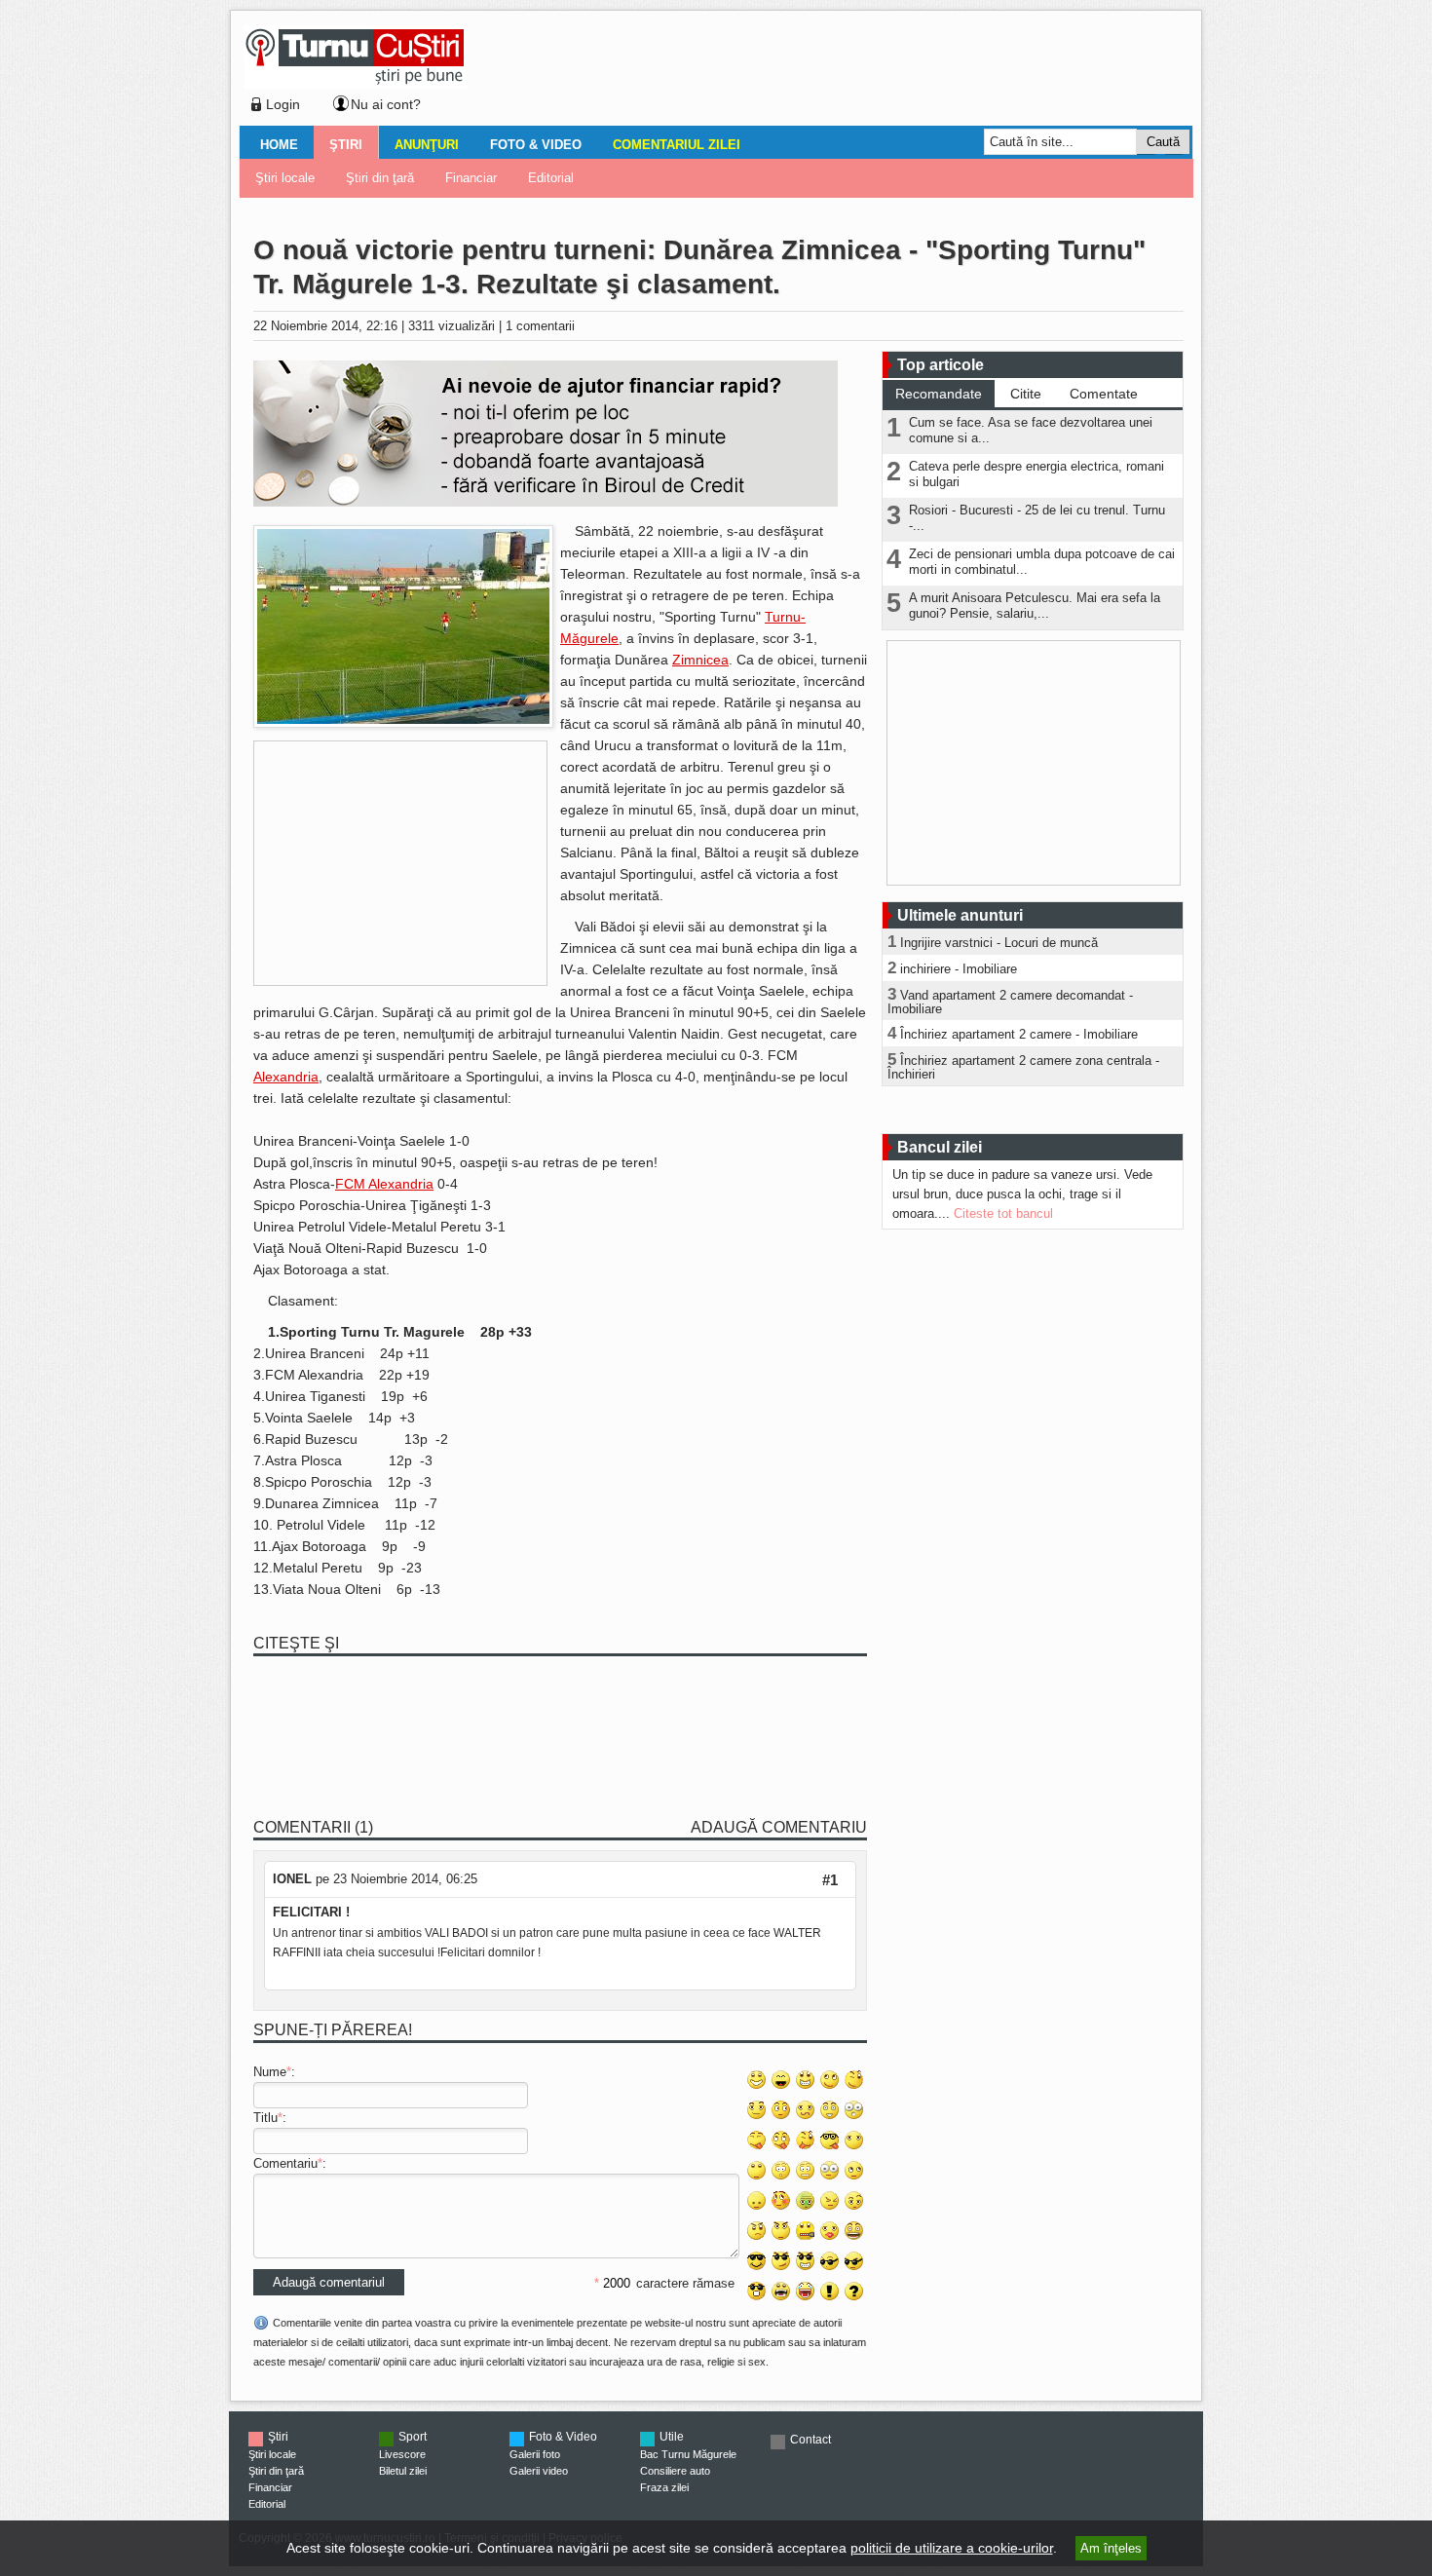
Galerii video (539, 2471)
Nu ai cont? (386, 104)
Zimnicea (700, 660)
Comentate (1104, 394)
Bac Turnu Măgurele (688, 2454)
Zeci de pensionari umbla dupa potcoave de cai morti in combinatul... (1042, 562)
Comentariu (285, 2163)
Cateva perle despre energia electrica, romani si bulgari (1036, 474)
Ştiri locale (285, 178)
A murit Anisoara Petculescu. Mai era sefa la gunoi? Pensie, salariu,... (1035, 606)
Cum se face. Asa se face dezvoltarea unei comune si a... (1031, 430)
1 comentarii (540, 326)
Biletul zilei (403, 2471)
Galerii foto (535, 2454)
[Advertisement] (824, 72)
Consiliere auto (675, 2471)
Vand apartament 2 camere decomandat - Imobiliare (1010, 1002)
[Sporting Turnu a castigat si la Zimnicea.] (403, 723)
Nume (270, 2072)
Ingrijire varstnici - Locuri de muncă (999, 943)
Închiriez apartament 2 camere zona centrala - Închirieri (1023, 1067)
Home (279, 145)
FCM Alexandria (384, 1184)
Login (283, 104)
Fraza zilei (664, 2487)
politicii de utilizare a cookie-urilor (952, 2548)
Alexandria (286, 1077)
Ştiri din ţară (380, 178)
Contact (810, 2440)
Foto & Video (536, 145)
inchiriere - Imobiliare (959, 969)
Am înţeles (1111, 2548)
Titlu (265, 2118)
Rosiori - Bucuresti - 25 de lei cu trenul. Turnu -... (1037, 518)
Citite (1026, 394)
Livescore (402, 2454)
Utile (672, 2437)
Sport (413, 2437)
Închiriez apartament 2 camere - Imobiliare (1019, 1034)
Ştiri (346, 145)
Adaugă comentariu (779, 1827)
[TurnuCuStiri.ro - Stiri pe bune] (355, 83)
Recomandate (939, 394)
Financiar (471, 178)
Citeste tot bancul (1003, 1213)
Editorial (551, 178)
